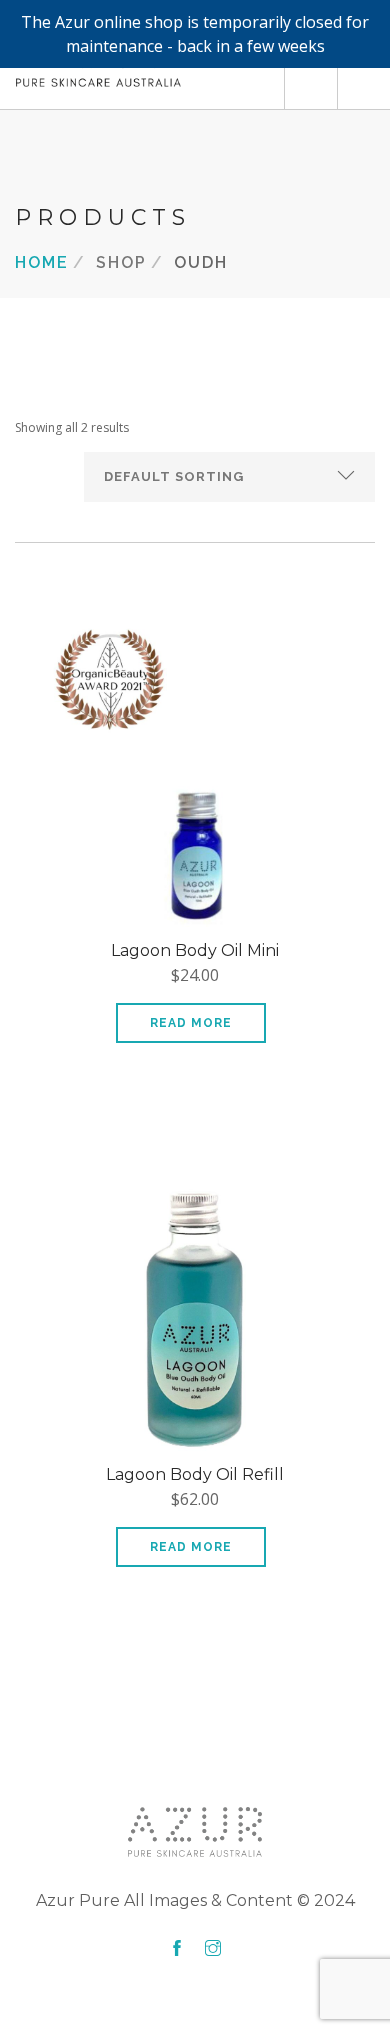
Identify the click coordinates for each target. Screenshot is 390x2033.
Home (42, 261)
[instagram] (213, 1949)
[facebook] (177, 1949)
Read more (191, 1023)
